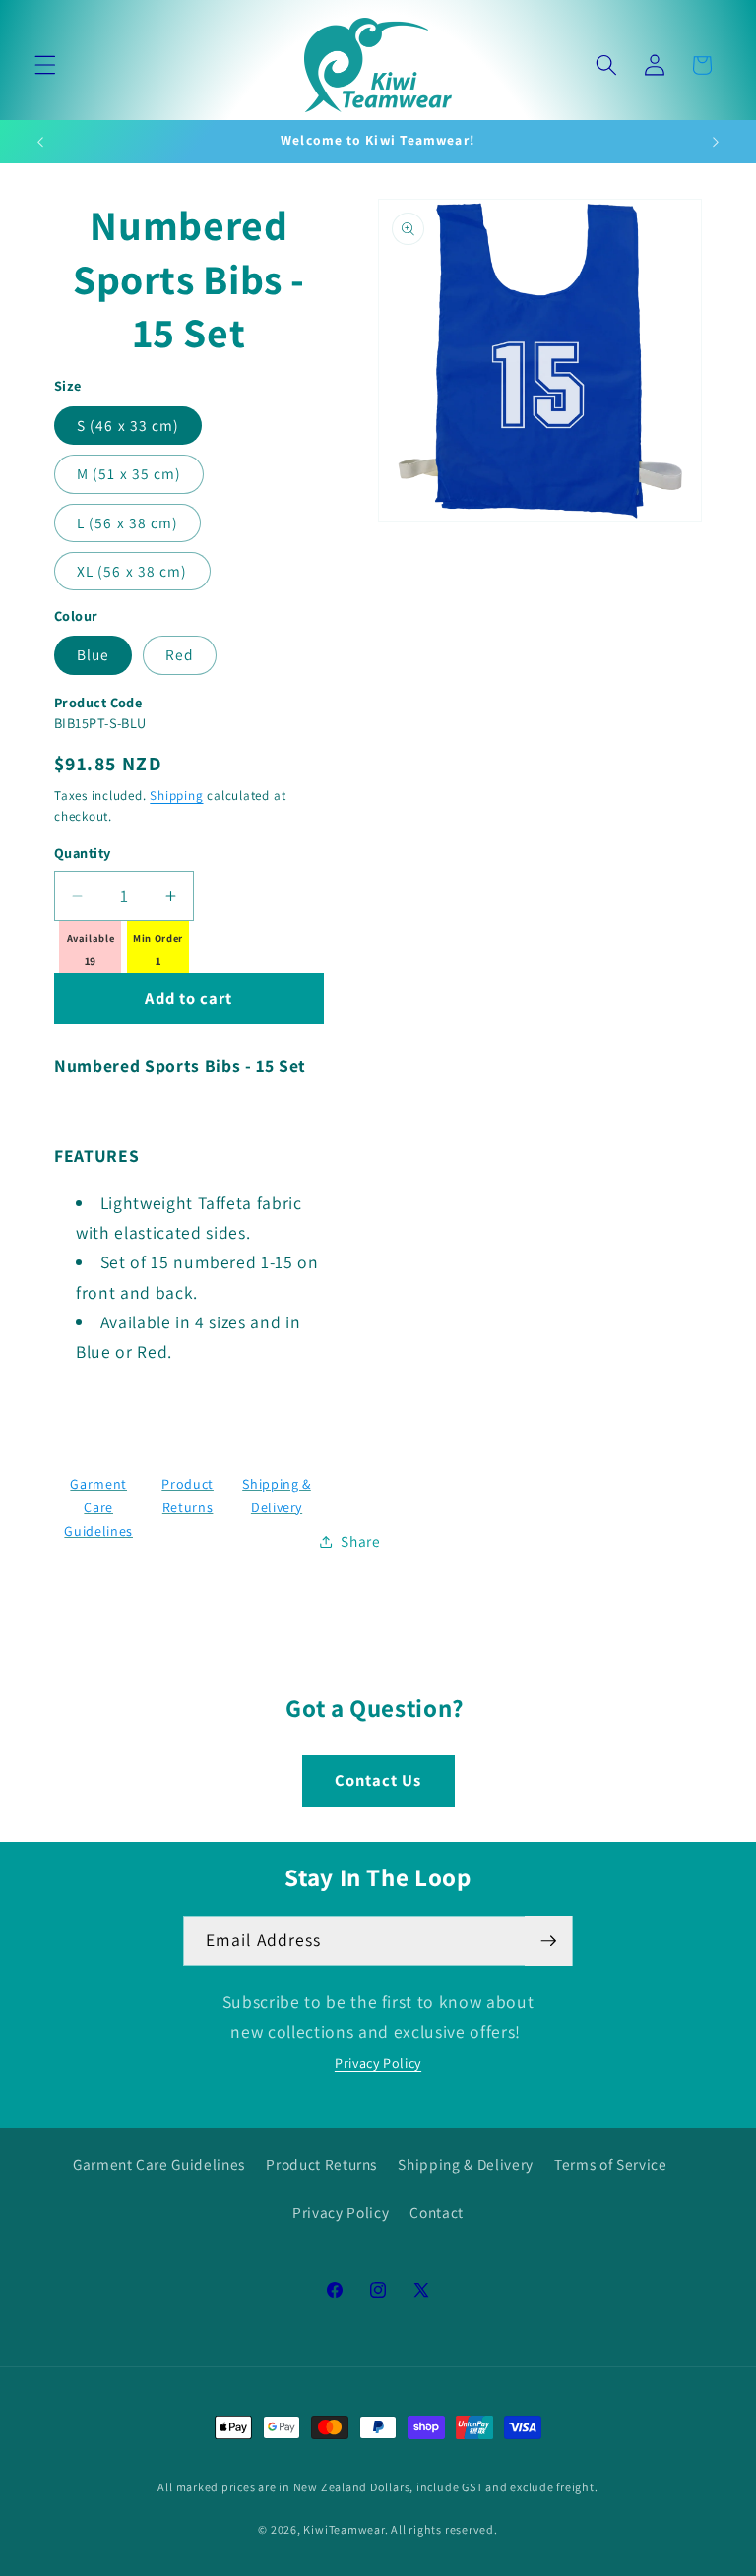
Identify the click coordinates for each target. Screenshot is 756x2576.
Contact (437, 2212)
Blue (93, 654)
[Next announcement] (716, 142)
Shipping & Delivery (466, 2164)
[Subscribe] (548, 1941)
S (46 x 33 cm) (128, 425)
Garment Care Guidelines (98, 1508)
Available (91, 938)
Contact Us (378, 1780)
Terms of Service (611, 2164)
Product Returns (321, 2164)
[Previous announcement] (40, 142)
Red (180, 654)
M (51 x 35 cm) (129, 473)
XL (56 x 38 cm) (132, 571)
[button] (45, 65)
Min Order (158, 938)
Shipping (176, 796)
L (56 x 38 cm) (127, 522)
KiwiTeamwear (344, 2529)
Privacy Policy (378, 2063)
